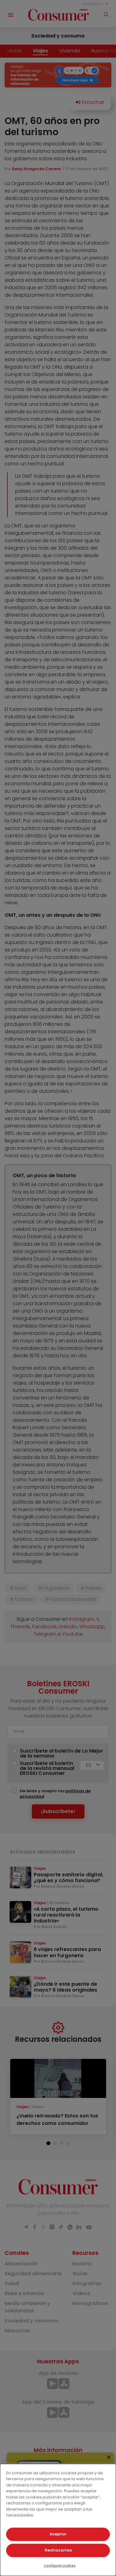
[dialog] (58, 2520)
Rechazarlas (58, 2550)
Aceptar (58, 2534)
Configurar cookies (60, 2566)
